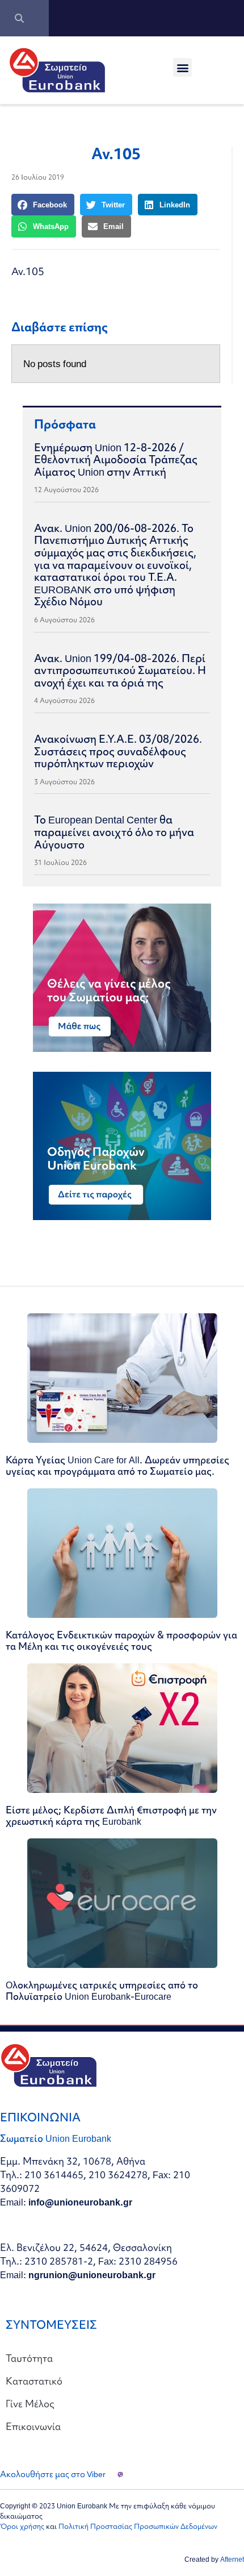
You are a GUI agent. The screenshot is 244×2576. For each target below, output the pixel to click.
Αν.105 (28, 271)
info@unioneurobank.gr (80, 2202)
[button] (182, 67)
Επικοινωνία (33, 2426)
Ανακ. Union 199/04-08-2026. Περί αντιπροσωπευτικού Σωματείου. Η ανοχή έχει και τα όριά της (120, 670)
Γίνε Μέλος (30, 2404)
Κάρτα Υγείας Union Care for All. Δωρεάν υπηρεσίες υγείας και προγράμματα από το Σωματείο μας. (117, 1465)
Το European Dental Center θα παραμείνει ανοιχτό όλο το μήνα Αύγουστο (114, 832)
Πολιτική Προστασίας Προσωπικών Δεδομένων (138, 2526)
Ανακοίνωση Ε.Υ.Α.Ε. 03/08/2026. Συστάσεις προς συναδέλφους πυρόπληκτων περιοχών (118, 751)
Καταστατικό (34, 2381)
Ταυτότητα (29, 2358)
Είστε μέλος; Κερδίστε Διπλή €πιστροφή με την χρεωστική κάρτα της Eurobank (111, 1815)
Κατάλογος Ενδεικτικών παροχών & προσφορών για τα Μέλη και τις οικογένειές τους (121, 1640)
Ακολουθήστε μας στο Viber (53, 2474)
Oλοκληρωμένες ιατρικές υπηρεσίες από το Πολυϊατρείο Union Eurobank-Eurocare (102, 1990)
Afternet (232, 2559)
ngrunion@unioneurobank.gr (92, 2275)
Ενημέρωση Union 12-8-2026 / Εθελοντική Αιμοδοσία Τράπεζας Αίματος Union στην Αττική (116, 459)
